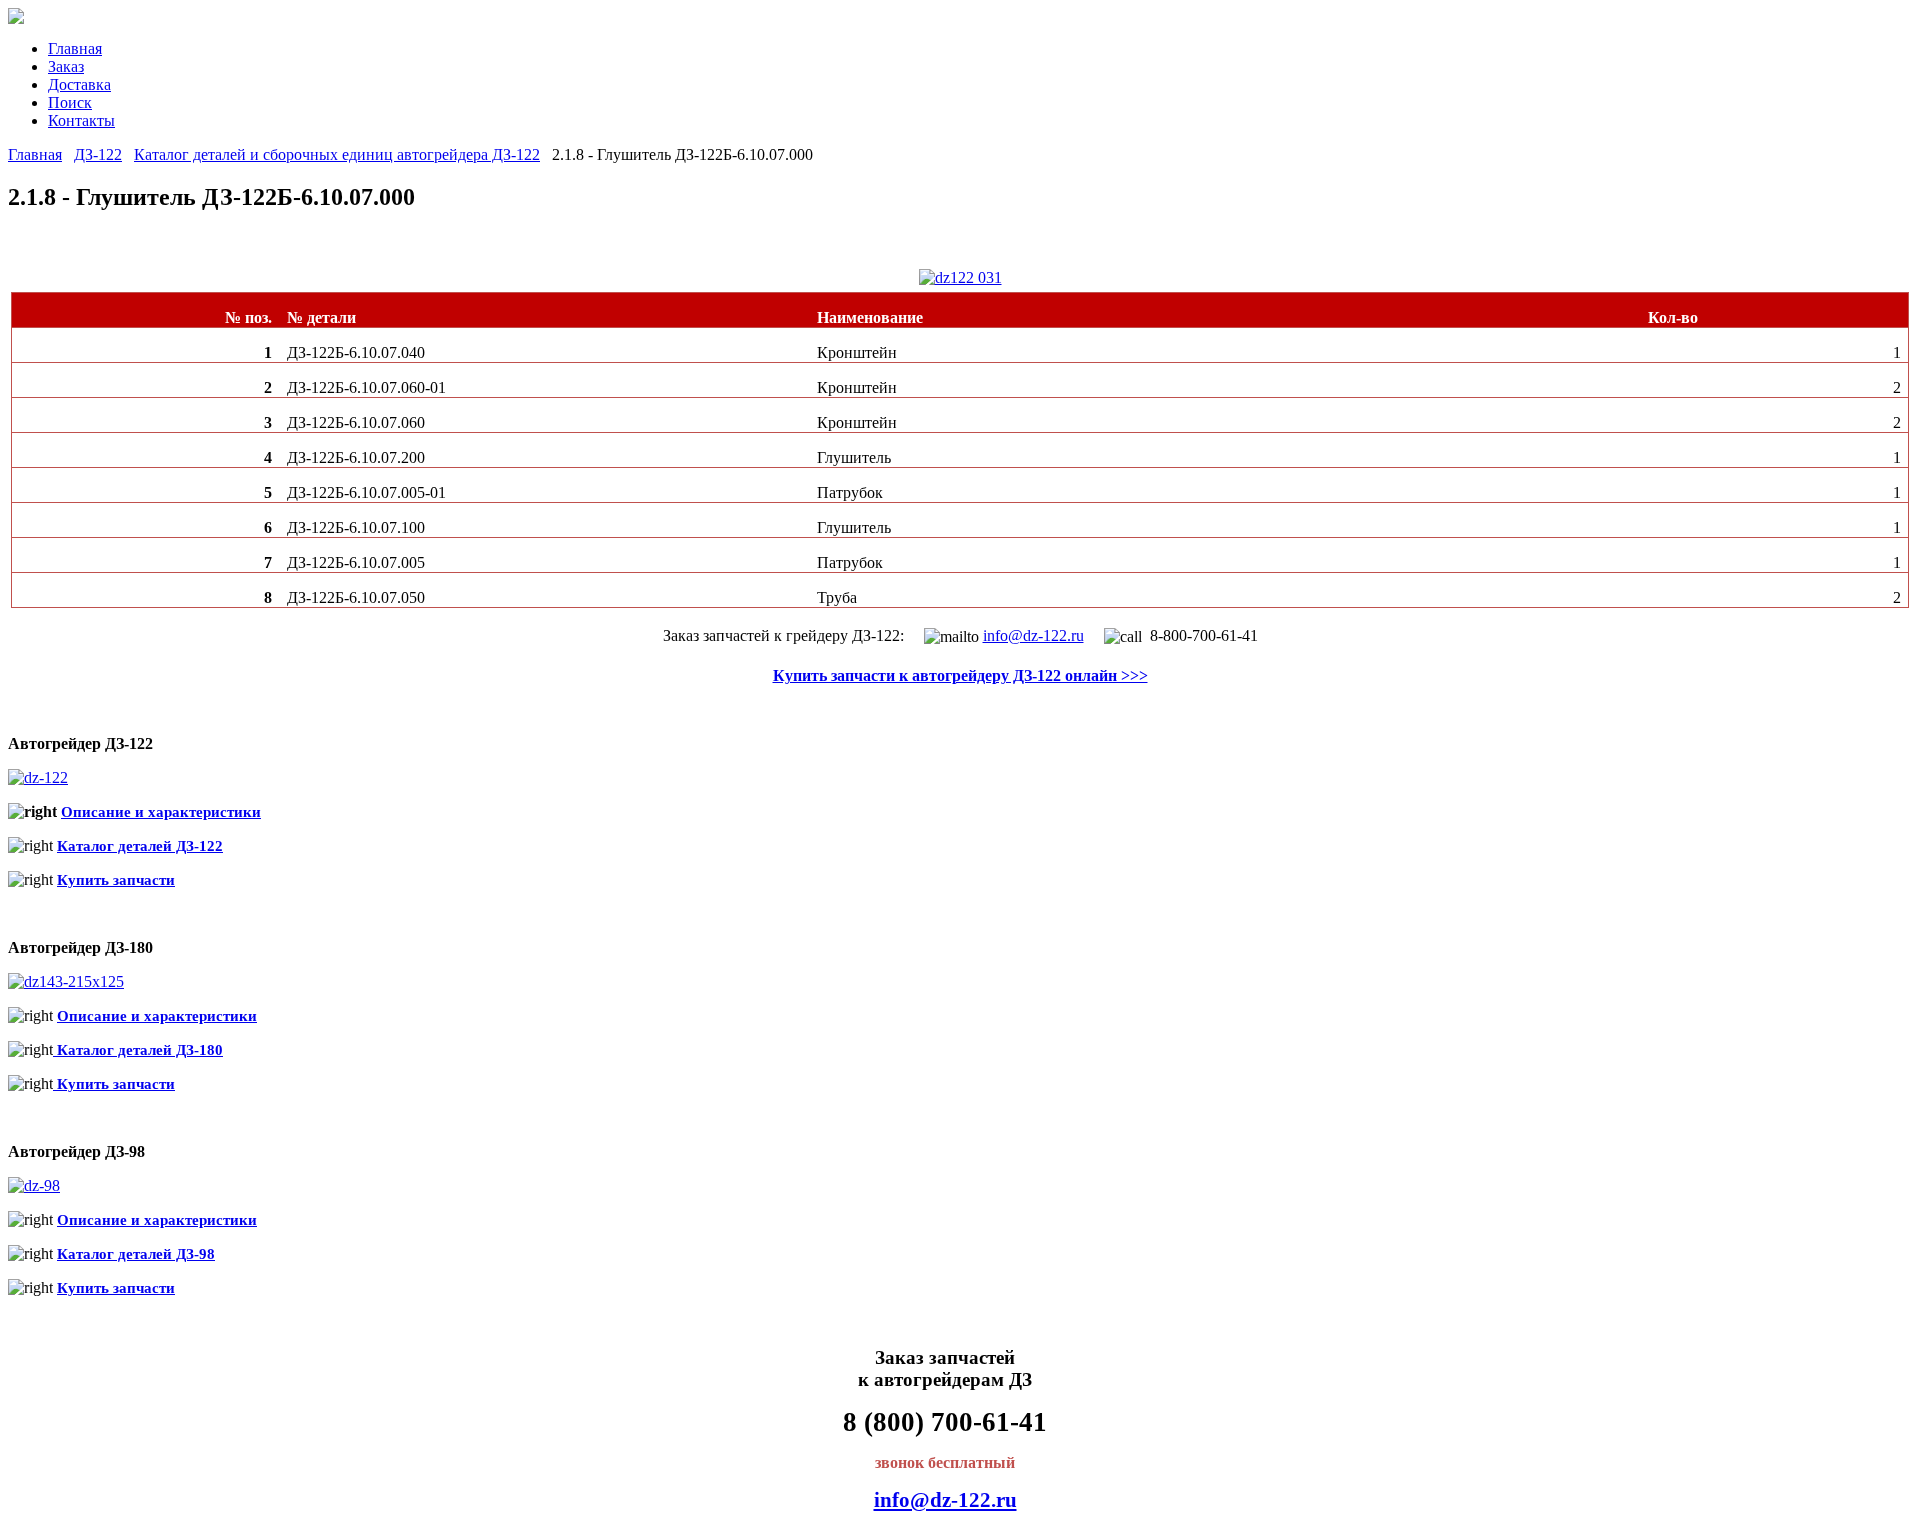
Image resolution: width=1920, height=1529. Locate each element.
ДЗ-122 (98, 154)
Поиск (70, 102)
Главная (75, 48)
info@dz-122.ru (1033, 635)
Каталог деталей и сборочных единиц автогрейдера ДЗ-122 (337, 154)
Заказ (66, 66)
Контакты (81, 120)
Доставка (79, 84)
